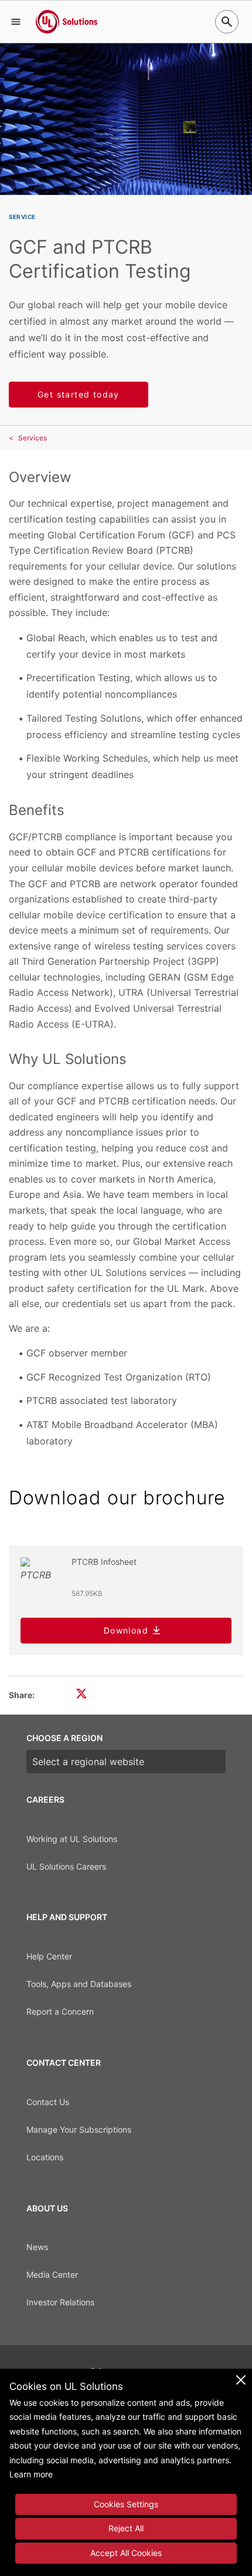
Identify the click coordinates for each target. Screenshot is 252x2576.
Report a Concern (60, 2011)
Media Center (52, 2274)
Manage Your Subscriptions (79, 2129)
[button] (16, 22)
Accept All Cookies (126, 2553)
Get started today (79, 394)
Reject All (126, 2528)
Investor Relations (60, 2302)
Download (126, 1630)
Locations (45, 2157)
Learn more (31, 2474)
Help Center (49, 1956)
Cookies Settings (126, 2504)
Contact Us (48, 2102)
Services (33, 438)
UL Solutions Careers (66, 1866)
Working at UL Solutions (72, 1839)
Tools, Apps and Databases (79, 1984)
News (37, 2247)
